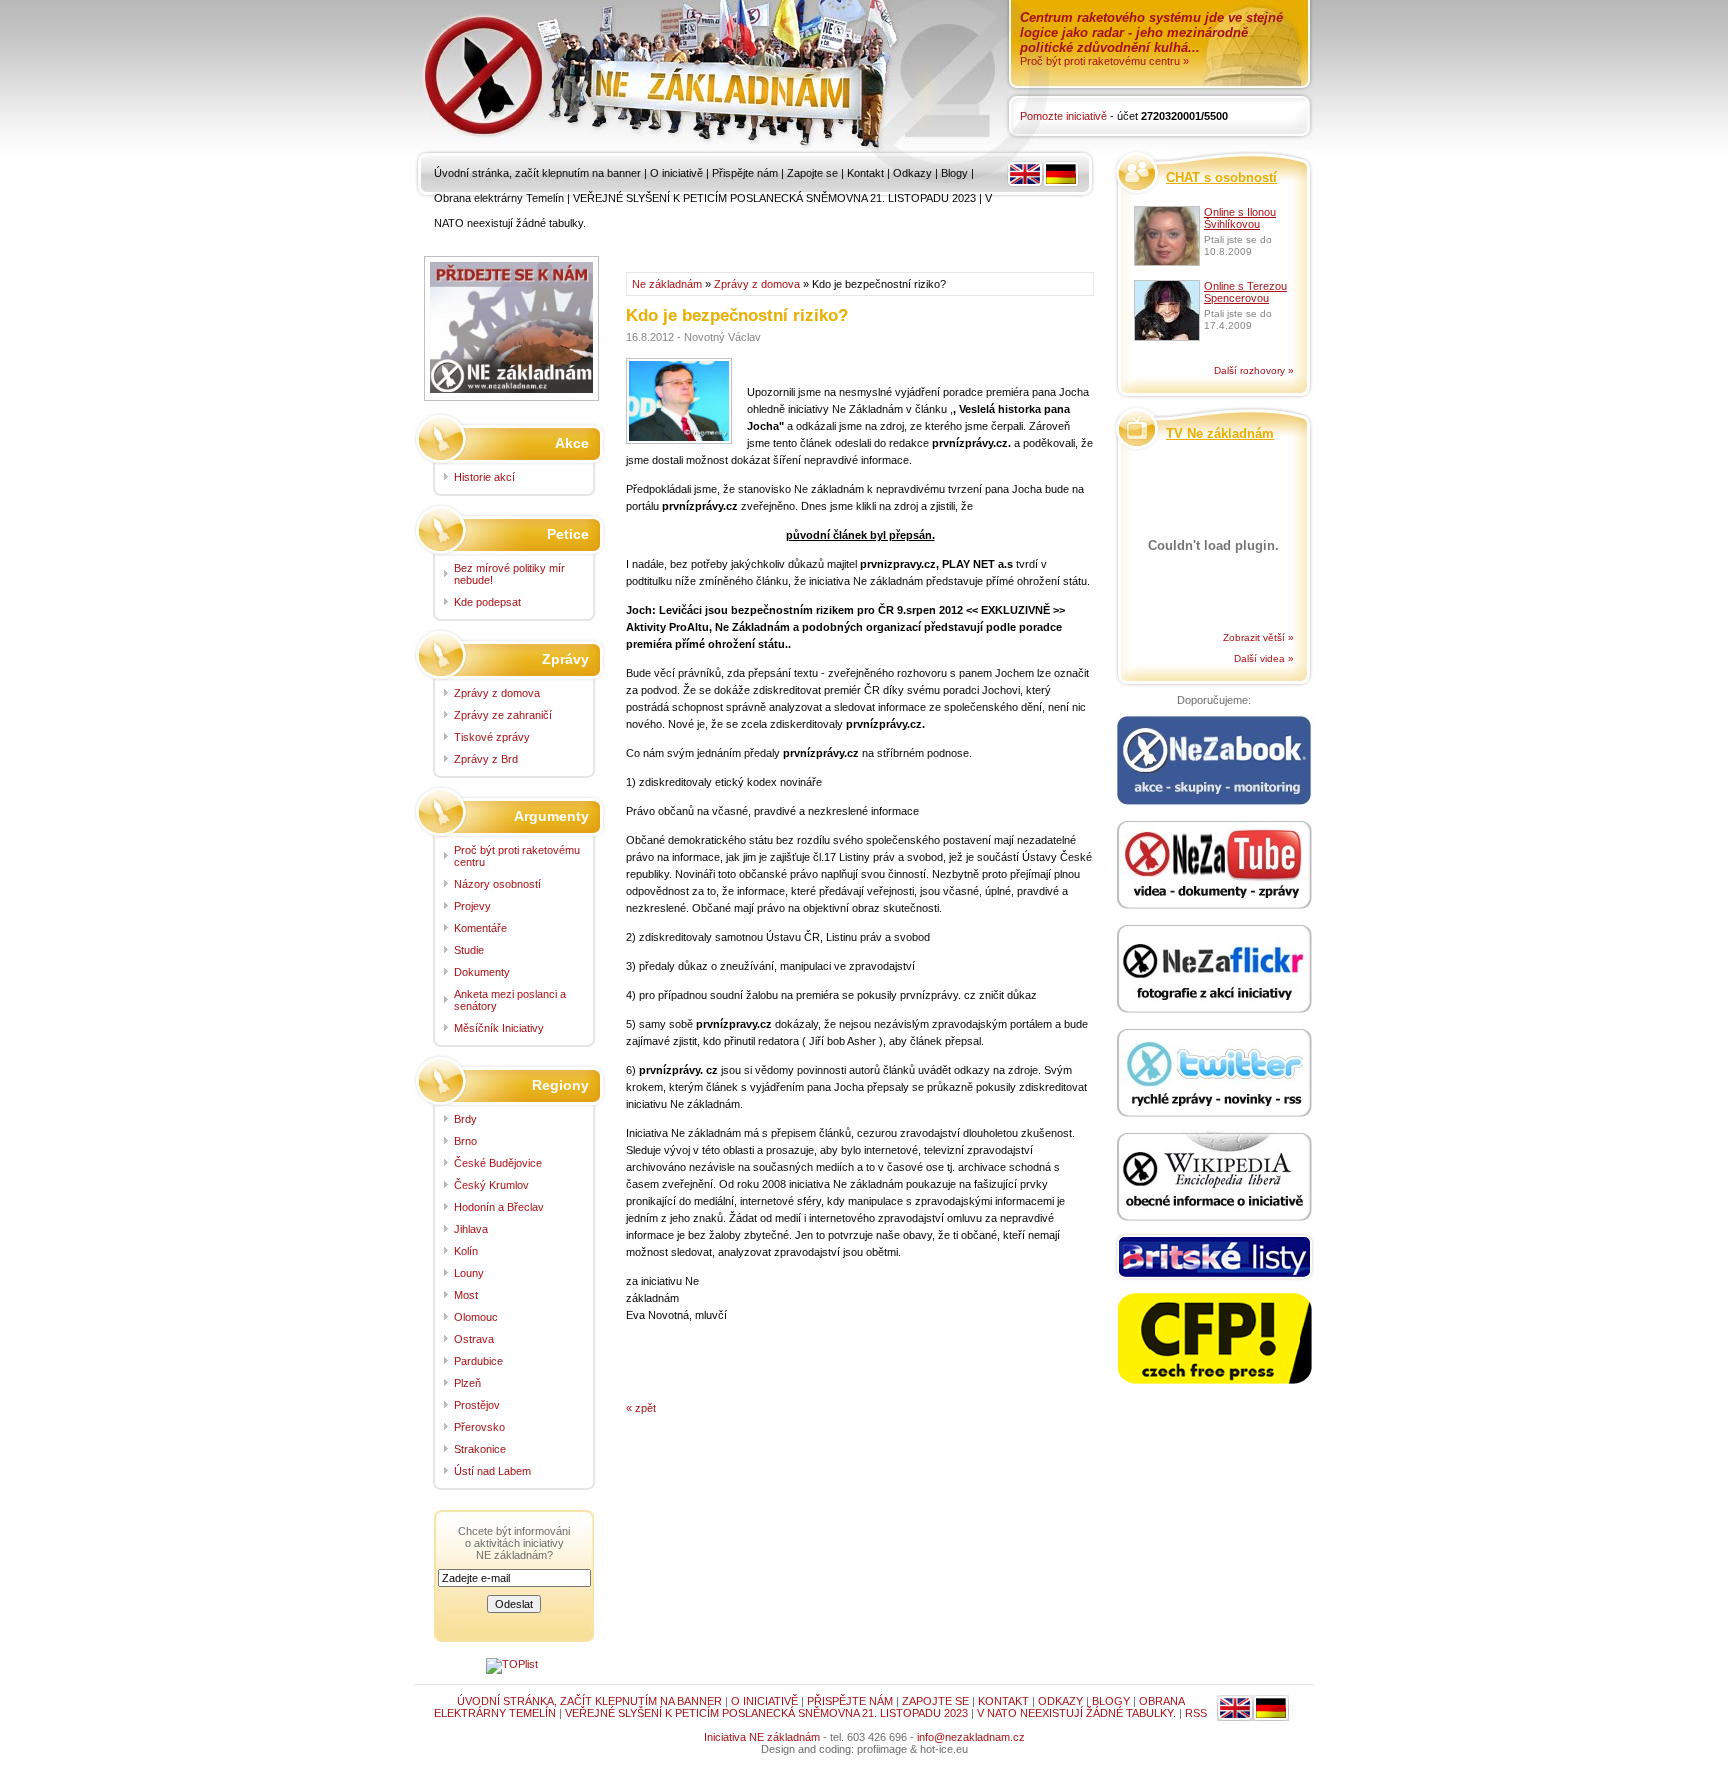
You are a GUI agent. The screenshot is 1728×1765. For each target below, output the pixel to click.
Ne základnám (667, 284)
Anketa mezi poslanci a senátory (510, 1000)
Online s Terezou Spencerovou (1245, 292)
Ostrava (474, 1339)
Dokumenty (482, 972)
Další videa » (1264, 658)
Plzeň (467, 1383)
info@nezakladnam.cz (971, 1737)
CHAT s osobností (1221, 177)
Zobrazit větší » (1258, 637)
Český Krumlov (491, 1185)
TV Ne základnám (1220, 433)
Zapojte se (812, 173)
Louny (469, 1273)
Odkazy (912, 173)
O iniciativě (676, 173)
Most (466, 1295)
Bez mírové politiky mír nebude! (509, 574)
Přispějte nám (745, 173)
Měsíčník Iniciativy (499, 1028)
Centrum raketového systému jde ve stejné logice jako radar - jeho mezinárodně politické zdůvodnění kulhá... (1151, 32)
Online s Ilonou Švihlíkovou (1240, 218)
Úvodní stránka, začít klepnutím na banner (537, 173)
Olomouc (476, 1317)
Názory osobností (497, 884)
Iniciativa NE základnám (762, 1737)
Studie (469, 950)
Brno (465, 1141)
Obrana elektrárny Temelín (499, 198)
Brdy (465, 1119)
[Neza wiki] (1214, 1178)
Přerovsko (479, 1427)
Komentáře (480, 928)
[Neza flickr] (1214, 970)
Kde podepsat (487, 602)
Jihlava (471, 1229)
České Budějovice (498, 1163)
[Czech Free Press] (1214, 1339)
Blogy (954, 173)
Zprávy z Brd (486, 759)
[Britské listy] (1214, 1258)
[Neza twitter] (1214, 1074)
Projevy (472, 906)
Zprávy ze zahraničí (503, 715)
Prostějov (477, 1405)
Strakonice (480, 1449)
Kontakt (865, 173)
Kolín (466, 1251)
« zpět (641, 1408)
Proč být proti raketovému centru (517, 856)
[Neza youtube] (1214, 866)
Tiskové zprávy (492, 737)
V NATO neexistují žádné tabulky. (1076, 1713)
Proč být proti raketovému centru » (1104, 61)
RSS (1196, 1713)
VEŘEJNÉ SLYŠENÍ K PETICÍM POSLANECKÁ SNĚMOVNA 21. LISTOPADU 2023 (774, 198)
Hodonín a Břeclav (499, 1207)
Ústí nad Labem (492, 1471)
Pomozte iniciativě (1063, 116)
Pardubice (478, 1361)
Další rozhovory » (1254, 370)
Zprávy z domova (757, 284)
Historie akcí (484, 477)
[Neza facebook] (1214, 762)
